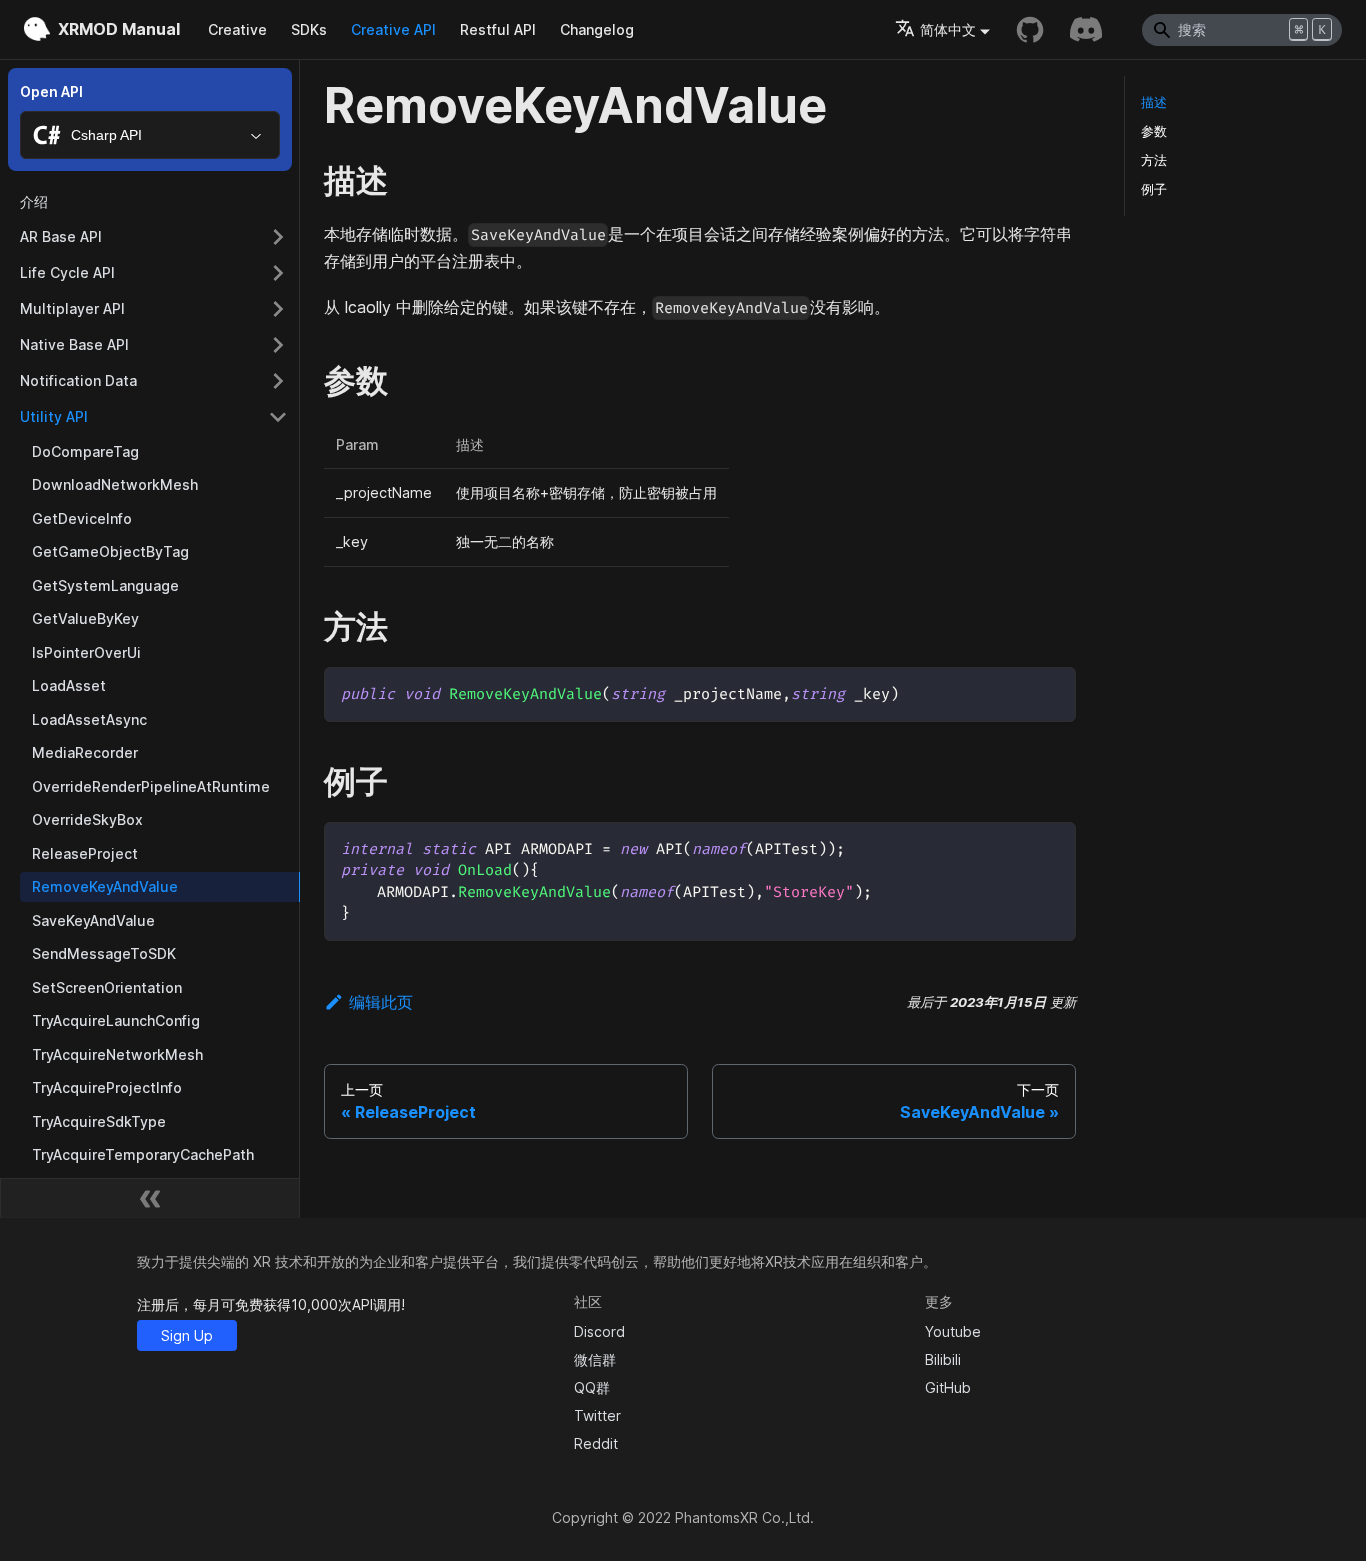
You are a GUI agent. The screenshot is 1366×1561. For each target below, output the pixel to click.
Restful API (498, 29)
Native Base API (74, 344)
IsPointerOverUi (86, 652)
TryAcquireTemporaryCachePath (143, 1154)
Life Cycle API (67, 272)
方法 (1154, 160)
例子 (1154, 189)
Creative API (393, 29)
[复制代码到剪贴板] (1051, 691)
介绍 (34, 201)
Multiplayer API (72, 308)
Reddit (596, 1443)
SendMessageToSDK (104, 953)
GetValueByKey (85, 618)
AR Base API (61, 236)
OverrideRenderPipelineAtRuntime (151, 786)
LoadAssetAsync (89, 719)
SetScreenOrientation (107, 987)
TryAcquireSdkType (99, 1121)
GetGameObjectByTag (110, 551)
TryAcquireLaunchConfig (116, 1020)
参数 (1154, 131)
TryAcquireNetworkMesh (117, 1054)
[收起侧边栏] (150, 1198)
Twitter (597, 1415)
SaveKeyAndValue (93, 920)
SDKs (309, 29)
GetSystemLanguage (105, 585)
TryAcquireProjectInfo (107, 1087)
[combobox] (150, 135)
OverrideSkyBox (87, 819)
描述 (1154, 102)
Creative (237, 29)
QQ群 (592, 1387)
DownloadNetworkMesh (115, 484)
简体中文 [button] (948, 29)
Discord (599, 1331)
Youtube (953, 1331)
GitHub (948, 1387)
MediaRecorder (85, 752)
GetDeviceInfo (82, 518)
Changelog (597, 29)
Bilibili (943, 1359)
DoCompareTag (85, 451)
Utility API (54, 416)
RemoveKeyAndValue (105, 886)
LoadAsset (69, 685)
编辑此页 (381, 1002)
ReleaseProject (85, 853)
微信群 (595, 1359)
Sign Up (187, 1335)
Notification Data (78, 380)
